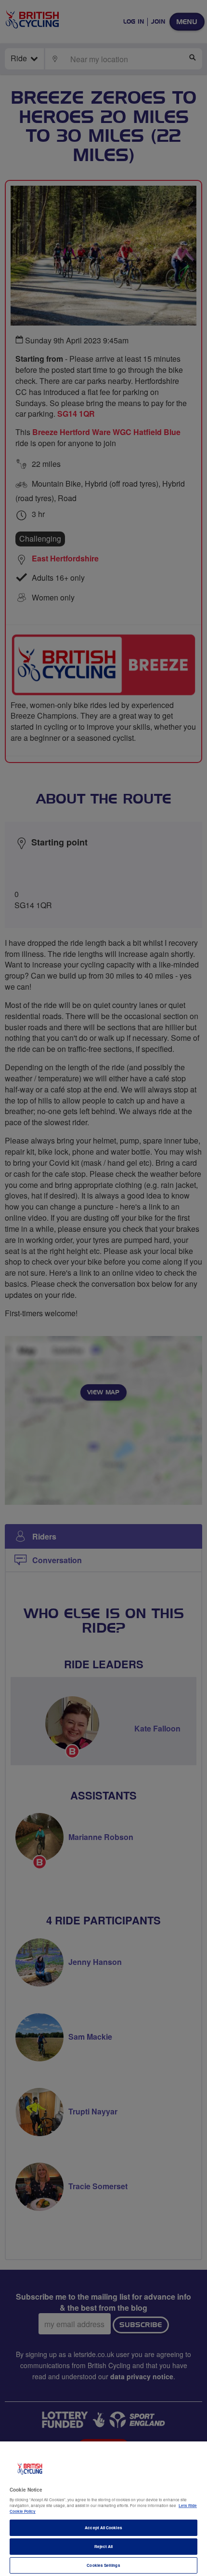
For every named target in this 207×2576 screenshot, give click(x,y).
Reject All (104, 2546)
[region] (103, 2509)
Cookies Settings (103, 2565)
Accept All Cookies (103, 2528)
